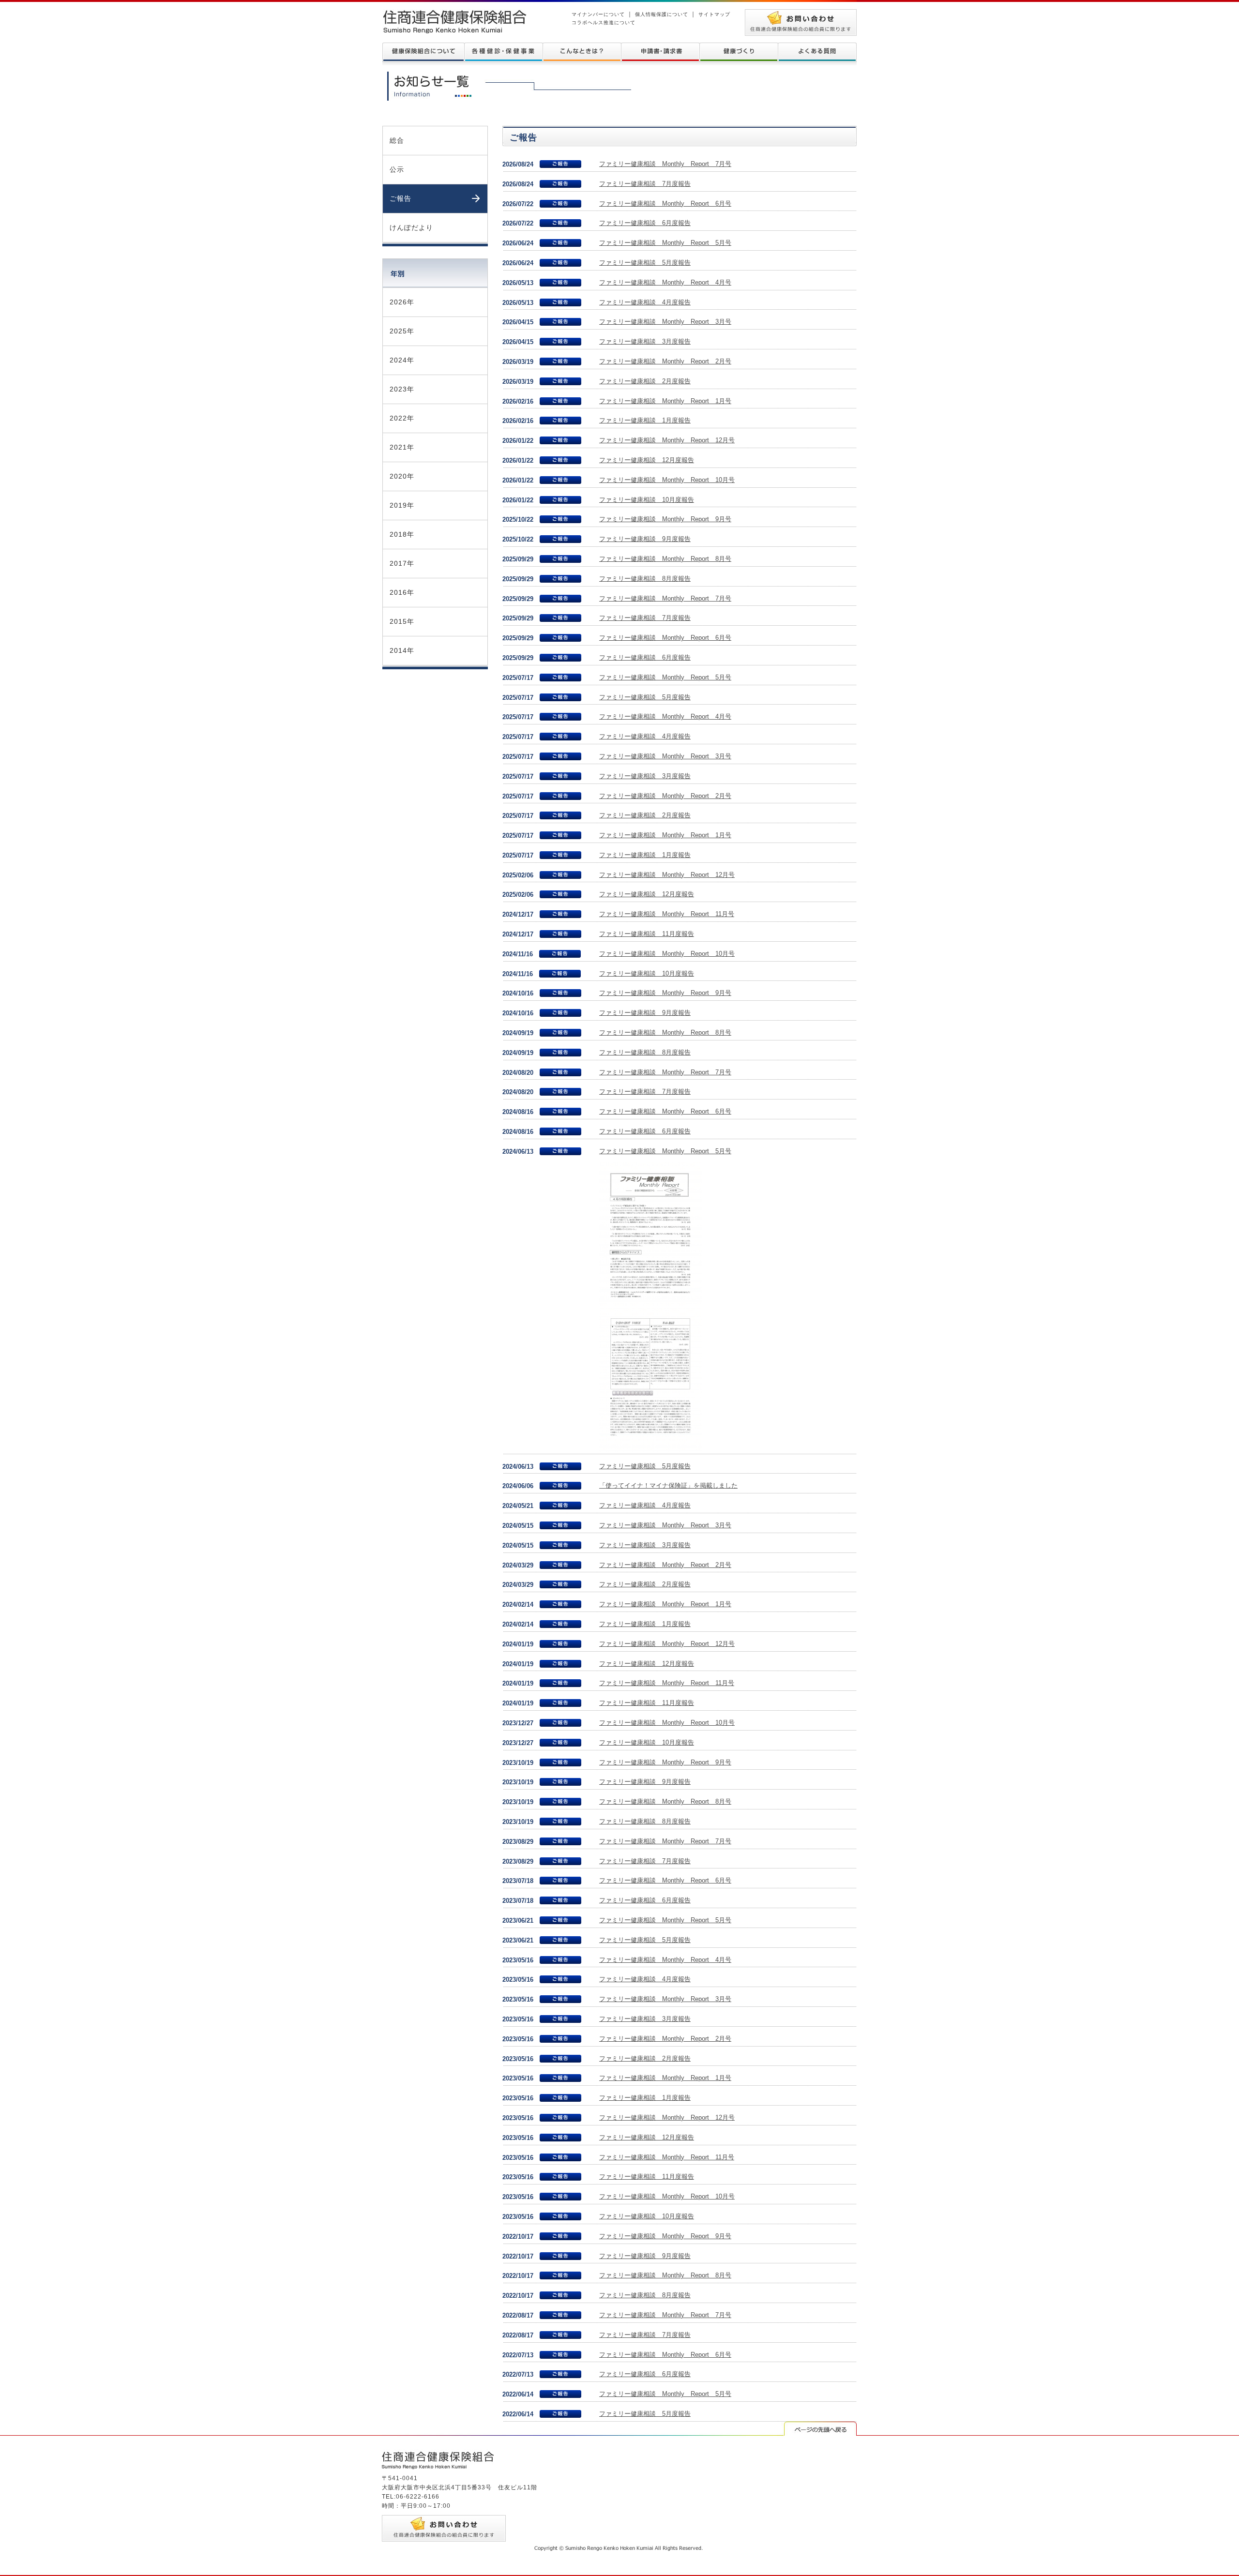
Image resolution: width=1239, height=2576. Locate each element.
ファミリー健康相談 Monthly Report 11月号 (667, 914)
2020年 (402, 476)
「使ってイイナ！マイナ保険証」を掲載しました (668, 1485)
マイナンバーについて (598, 14)
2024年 (402, 360)
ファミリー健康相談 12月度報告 (647, 460)
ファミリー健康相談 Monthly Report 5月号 (665, 243)
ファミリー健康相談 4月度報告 (645, 302)
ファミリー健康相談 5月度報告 (645, 263)
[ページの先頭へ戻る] (820, 2426)
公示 (397, 169)
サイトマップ (714, 14)
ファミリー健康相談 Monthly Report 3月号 (665, 322)
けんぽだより (411, 227)
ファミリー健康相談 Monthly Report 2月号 (665, 361)
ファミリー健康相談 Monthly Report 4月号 (665, 282)
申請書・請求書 (660, 52)
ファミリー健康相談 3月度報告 (645, 341)
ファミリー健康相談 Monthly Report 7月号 (665, 164)
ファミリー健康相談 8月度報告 (645, 579)
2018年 (402, 534)
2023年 (402, 389)
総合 (397, 140)
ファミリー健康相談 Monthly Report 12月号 (667, 440)
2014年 (402, 650)
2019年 (402, 505)
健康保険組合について (423, 52)
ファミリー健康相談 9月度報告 (645, 539)
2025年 (402, 331)
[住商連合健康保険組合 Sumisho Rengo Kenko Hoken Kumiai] (454, 14)
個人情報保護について (662, 14)
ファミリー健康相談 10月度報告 (647, 500)
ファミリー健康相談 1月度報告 (645, 420)
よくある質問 (817, 52)
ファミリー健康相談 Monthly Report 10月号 (667, 480)
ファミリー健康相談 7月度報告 (645, 184)
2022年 (402, 418)
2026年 (402, 302)
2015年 (402, 621)
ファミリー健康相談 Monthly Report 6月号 (665, 203)
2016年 (402, 592)
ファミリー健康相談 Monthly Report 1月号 (665, 401)
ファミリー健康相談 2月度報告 (645, 381)
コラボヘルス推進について (604, 23)
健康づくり (739, 52)
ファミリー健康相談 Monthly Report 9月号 (665, 519)
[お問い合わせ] (801, 14)
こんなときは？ (582, 52)
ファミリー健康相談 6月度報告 (645, 223)
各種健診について (503, 52)
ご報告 (400, 198)
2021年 (402, 447)
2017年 (402, 563)
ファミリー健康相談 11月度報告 (647, 934)
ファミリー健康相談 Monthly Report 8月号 (665, 559)
